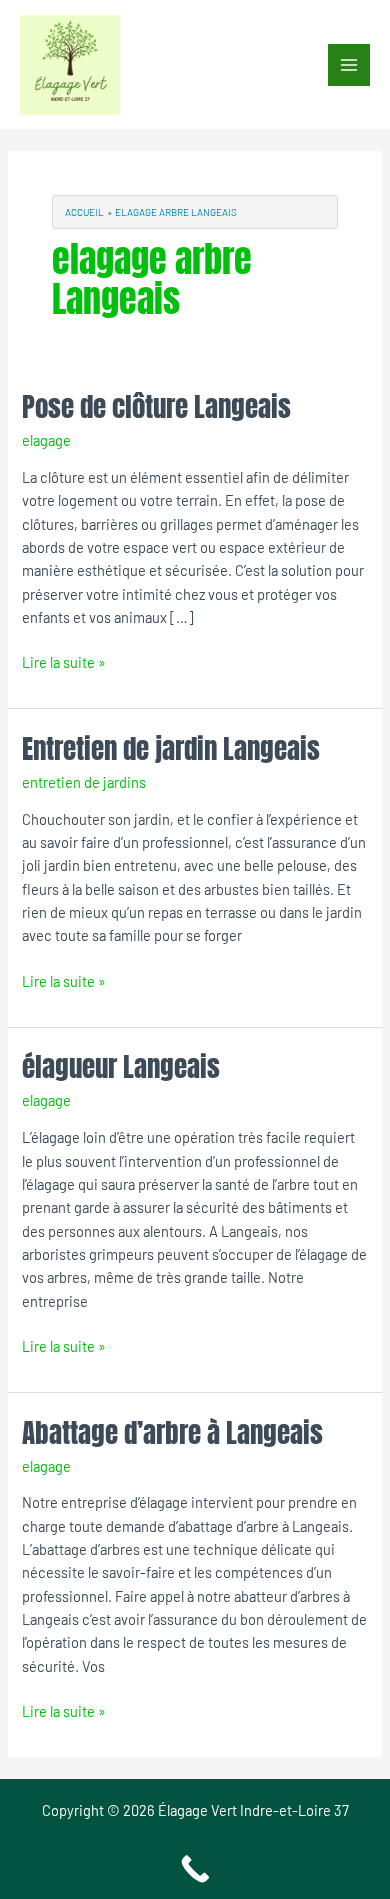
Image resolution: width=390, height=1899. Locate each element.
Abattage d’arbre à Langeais (172, 1432)
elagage (46, 440)
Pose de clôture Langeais (156, 406)
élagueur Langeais (121, 1066)
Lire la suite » (64, 661)
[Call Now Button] (195, 1869)
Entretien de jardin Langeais (171, 748)
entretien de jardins (84, 782)
